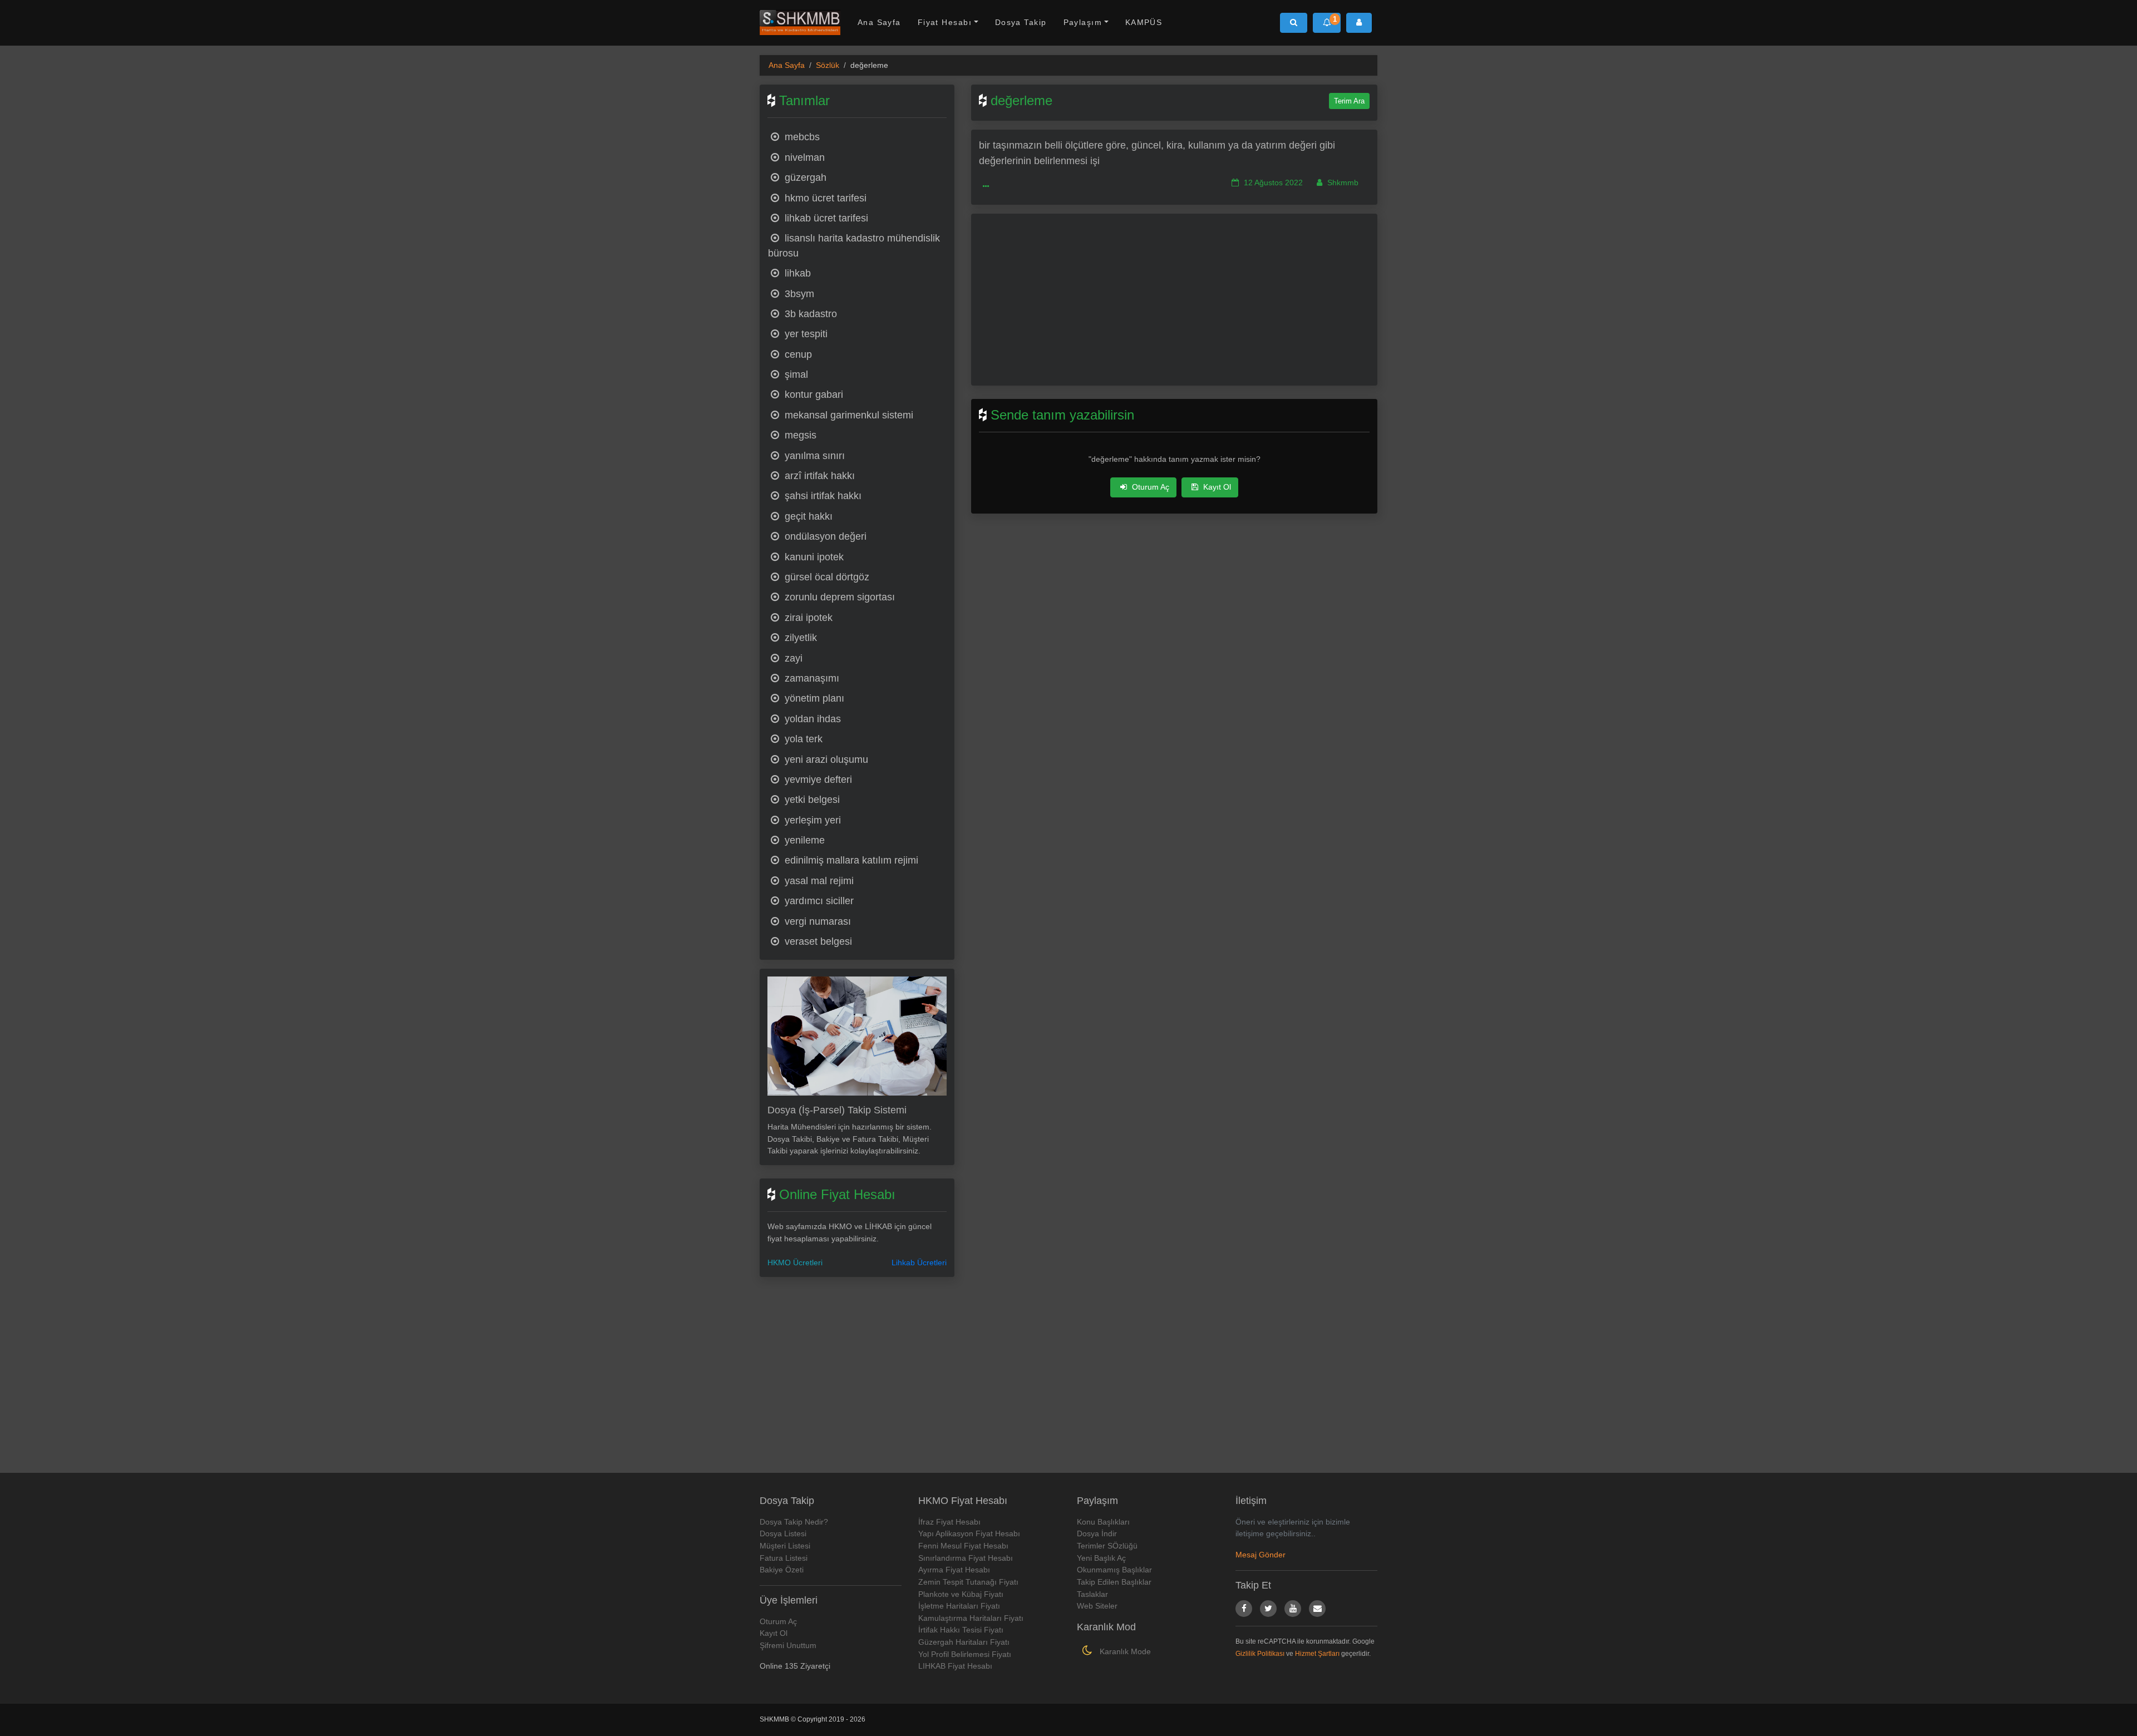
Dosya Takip (1021, 22)
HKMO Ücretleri (795, 1262)
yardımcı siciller (818, 901)
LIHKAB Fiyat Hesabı (955, 1666)
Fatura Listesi (784, 1558)
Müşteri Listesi (785, 1546)
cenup (797, 354)
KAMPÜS (1144, 22)
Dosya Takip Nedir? (794, 1522)
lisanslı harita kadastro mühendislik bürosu (854, 245)
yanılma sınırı (813, 456)
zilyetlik (799, 638)
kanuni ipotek (813, 557)
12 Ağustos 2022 (1272, 183)
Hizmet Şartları (1317, 1654)
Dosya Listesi (783, 1533)
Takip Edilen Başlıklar (1114, 1582)
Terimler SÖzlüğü (1107, 1546)
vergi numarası (816, 921)
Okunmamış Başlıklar (1114, 1570)
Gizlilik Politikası (1260, 1654)
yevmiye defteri (817, 780)
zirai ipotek (807, 618)
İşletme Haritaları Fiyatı (959, 1606)
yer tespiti (805, 334)
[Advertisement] (857, 1368)
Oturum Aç (1149, 487)
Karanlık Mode (1124, 1651)
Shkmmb (1342, 183)
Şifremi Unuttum (788, 1645)
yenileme (803, 840)
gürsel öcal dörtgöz (826, 577)
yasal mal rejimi (818, 881)
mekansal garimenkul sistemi (848, 415)
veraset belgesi (817, 941)
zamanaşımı (811, 678)
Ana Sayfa (879, 22)
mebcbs (801, 137)
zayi (792, 658)
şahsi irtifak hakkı (822, 496)
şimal (795, 374)
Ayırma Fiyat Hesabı (954, 1570)
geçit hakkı (807, 516)
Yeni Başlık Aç (1101, 1558)
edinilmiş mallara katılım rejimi (850, 860)
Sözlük (828, 65)
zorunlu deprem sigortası (838, 597)
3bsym (798, 294)
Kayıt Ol (1216, 487)
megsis (799, 435)
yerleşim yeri (811, 820)
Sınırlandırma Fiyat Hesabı (966, 1558)
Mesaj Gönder (1260, 1555)
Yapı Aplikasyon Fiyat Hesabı (969, 1533)
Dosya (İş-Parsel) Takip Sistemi (837, 1110)
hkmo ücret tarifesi (824, 198)
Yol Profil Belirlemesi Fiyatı (965, 1654)
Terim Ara (1349, 101)
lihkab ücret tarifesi (825, 218)
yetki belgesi (811, 800)
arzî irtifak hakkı (818, 476)
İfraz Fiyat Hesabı (949, 1522)
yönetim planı (813, 698)
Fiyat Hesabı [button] (945, 22)
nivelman (803, 157)
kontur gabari (813, 394)
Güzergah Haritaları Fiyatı (964, 1642)
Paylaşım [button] (1083, 22)
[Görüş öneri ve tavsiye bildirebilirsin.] (1317, 1609)
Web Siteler (1097, 1606)
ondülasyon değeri (824, 536)
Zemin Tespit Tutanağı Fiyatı (968, 1582)
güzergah (804, 177)
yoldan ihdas (811, 719)
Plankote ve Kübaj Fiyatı (961, 1594)
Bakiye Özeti (782, 1570)
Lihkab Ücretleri (919, 1262)
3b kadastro (809, 314)
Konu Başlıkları (1103, 1522)
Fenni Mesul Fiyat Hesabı (963, 1546)
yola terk (802, 739)
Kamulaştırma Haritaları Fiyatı (971, 1618)
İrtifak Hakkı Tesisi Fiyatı (961, 1630)
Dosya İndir (1097, 1533)
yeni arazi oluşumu (825, 759)
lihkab (796, 273)
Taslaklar (1092, 1594)
